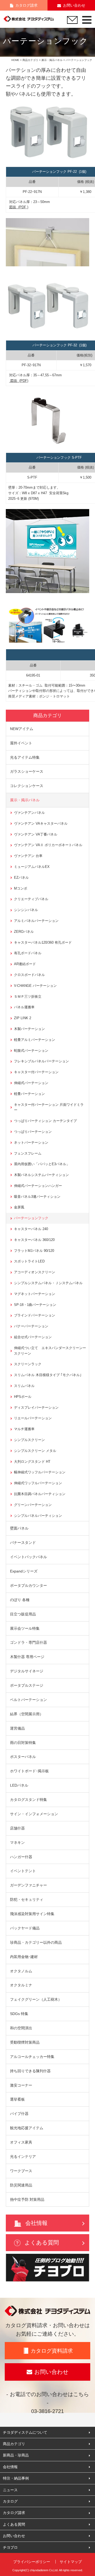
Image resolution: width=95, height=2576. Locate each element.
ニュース (10, 2490)
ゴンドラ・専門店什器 (28, 1642)
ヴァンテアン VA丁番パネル (36, 834)
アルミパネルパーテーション (36, 921)
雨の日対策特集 (23, 1743)
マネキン (17, 1842)
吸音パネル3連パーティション (37, 1197)
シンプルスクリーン (29, 1440)
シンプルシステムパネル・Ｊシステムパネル (48, 1283)
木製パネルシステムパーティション (41, 1175)
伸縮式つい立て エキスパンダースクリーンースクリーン (50, 1351)
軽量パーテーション (29, 1094)
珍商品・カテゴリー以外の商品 (36, 1942)
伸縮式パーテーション (31, 1083)
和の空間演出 (21, 2028)
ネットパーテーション (31, 1143)
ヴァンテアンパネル (29, 813)
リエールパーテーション (33, 1418)
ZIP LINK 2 (23, 1018)
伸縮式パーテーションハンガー (38, 1186)
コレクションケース (27, 786)
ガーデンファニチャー (28, 1885)
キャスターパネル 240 (31, 1229)
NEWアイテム (22, 729)
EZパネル (21, 878)
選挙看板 (17, 2099)
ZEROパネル (24, 932)
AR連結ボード (25, 964)
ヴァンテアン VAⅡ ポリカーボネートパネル (48, 845)
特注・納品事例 (16, 2478)
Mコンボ (21, 888)
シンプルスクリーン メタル (35, 1451)
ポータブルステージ (27, 1685)
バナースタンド (23, 1543)
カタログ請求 (26, 5)
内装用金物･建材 (24, 1957)
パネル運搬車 (24, 1007)
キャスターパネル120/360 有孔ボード (43, 942)
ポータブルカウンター (28, 1585)
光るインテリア (23, 2157)
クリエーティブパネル (31, 899)
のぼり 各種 (20, 1600)
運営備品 (17, 1728)
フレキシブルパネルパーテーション (41, 1061)
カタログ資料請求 (52, 2351)
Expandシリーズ (24, 1571)
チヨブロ (10, 2547)
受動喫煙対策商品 (25, 2042)
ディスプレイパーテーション (36, 1408)
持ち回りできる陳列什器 (30, 2071)
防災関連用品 (21, 2185)
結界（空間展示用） (27, 1714)
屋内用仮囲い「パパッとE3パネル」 (42, 1164)
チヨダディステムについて (25, 2432)
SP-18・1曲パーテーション (35, 1305)
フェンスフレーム (28, 1153)
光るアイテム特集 (25, 757)
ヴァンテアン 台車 (28, 856)
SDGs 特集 (19, 2014)
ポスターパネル (23, 1757)
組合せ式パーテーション (33, 1337)
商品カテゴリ (30, 60)
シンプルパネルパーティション (38, 1516)
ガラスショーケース (27, 771)
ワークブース (21, 2171)
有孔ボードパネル (28, 953)
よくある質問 (42, 2243)
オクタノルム (21, 1971)
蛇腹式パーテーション (31, 1051)
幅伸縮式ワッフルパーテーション (40, 1472)
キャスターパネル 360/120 (34, 1240)
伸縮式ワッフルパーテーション (38, 1483)
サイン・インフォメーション (34, 1814)
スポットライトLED (29, 1261)
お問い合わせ (74, 5)
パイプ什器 (19, 2114)
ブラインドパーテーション (35, 1315)
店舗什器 (17, 1828)
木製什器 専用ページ (27, 1657)
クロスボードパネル (29, 975)
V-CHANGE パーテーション (35, 986)
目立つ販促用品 (23, 1614)
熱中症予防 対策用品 (27, 2199)
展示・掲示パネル (52, 60)
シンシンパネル (26, 910)
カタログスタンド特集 (28, 1800)
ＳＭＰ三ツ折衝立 (28, 997)
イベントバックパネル (28, 1557)
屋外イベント (21, 743)
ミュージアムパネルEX (32, 867)
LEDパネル (19, 1785)
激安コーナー (21, 2085)
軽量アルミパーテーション (35, 1040)
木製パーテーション (29, 1029)
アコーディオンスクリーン (35, 1272)
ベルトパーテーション (28, 1700)
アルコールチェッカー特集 (32, 2057)
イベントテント (23, 1871)
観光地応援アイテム (27, 2128)
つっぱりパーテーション (33, 1132)
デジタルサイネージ (27, 1671)
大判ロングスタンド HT (32, 1462)
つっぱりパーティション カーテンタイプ (45, 1121)
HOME (15, 60)
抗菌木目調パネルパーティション (40, 1494)
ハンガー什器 (21, 1857)
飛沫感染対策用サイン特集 (32, 1914)
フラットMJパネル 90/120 (34, 1251)
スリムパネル (24, 1386)
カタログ (10, 2501)
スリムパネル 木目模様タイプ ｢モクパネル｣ (48, 1375)
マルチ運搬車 (24, 1429)
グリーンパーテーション (33, 1505)
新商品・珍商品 (16, 2455)
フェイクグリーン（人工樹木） (36, 1999)
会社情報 (36, 2223)
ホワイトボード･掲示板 (29, 1771)
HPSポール (23, 1397)
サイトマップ (71, 2562)
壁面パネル (19, 1528)
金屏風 (19, 1207)
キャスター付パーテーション (36, 1072)
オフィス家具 (21, 2142)
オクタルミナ (21, 1985)
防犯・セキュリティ (27, 1899)
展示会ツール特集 (25, 1628)
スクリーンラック (28, 1364)
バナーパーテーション (31, 1326)
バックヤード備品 (25, 1928)
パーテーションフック (31, 1218)
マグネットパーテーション (35, 1294)
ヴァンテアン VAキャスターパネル (41, 823)
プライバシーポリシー (32, 2562)
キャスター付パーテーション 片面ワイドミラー (49, 1107)
